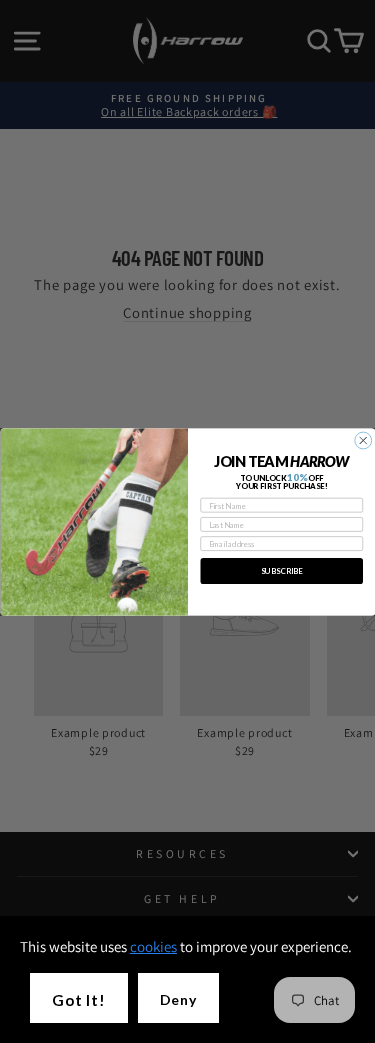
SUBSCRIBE (281, 570)
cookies (153, 946)
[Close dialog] (362, 440)
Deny (178, 999)
